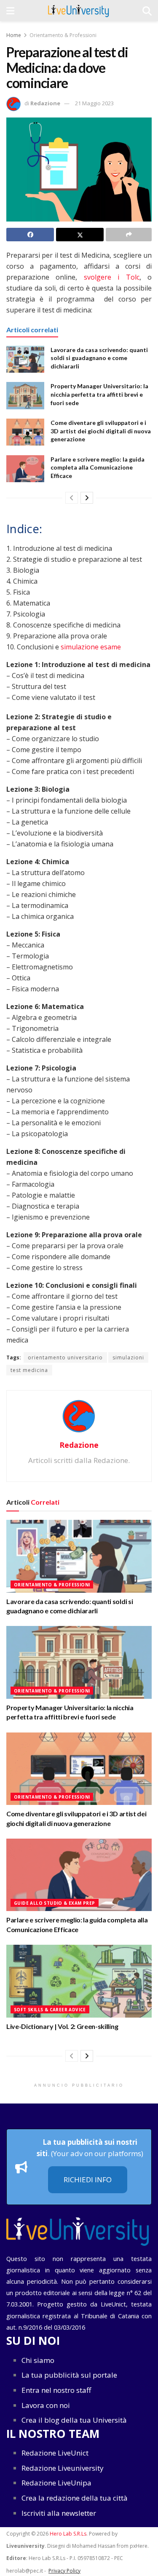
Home (14, 35)
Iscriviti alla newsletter (59, 2513)
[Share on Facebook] (30, 235)
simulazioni (128, 1357)
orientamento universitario (65, 1357)
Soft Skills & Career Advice (50, 2010)
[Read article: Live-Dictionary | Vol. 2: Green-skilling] (79, 1981)
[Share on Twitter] (80, 235)
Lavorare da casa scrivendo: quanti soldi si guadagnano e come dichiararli (99, 358)
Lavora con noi (46, 2405)
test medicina (29, 1370)
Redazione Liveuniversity (63, 2468)
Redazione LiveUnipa (56, 2483)
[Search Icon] (147, 11)
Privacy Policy (64, 2570)
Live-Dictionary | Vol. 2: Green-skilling (62, 2026)
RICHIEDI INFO (88, 2180)
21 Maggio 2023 (94, 103)
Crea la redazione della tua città (75, 2498)
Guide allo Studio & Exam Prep (55, 1903)
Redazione (45, 103)
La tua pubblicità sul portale (69, 2375)
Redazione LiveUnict (55, 2453)
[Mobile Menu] (10, 11)
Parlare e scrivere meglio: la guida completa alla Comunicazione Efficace (98, 467)
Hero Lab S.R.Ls (68, 2534)
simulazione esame (91, 647)
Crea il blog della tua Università (74, 2420)
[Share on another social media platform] (129, 235)
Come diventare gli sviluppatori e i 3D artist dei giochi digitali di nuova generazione (101, 431)
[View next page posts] (87, 498)
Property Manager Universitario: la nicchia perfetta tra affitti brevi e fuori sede (99, 394)
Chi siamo (38, 2360)
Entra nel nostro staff (56, 2390)
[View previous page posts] (72, 498)
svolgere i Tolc (112, 277)
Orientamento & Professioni (63, 35)
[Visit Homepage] (79, 11)
